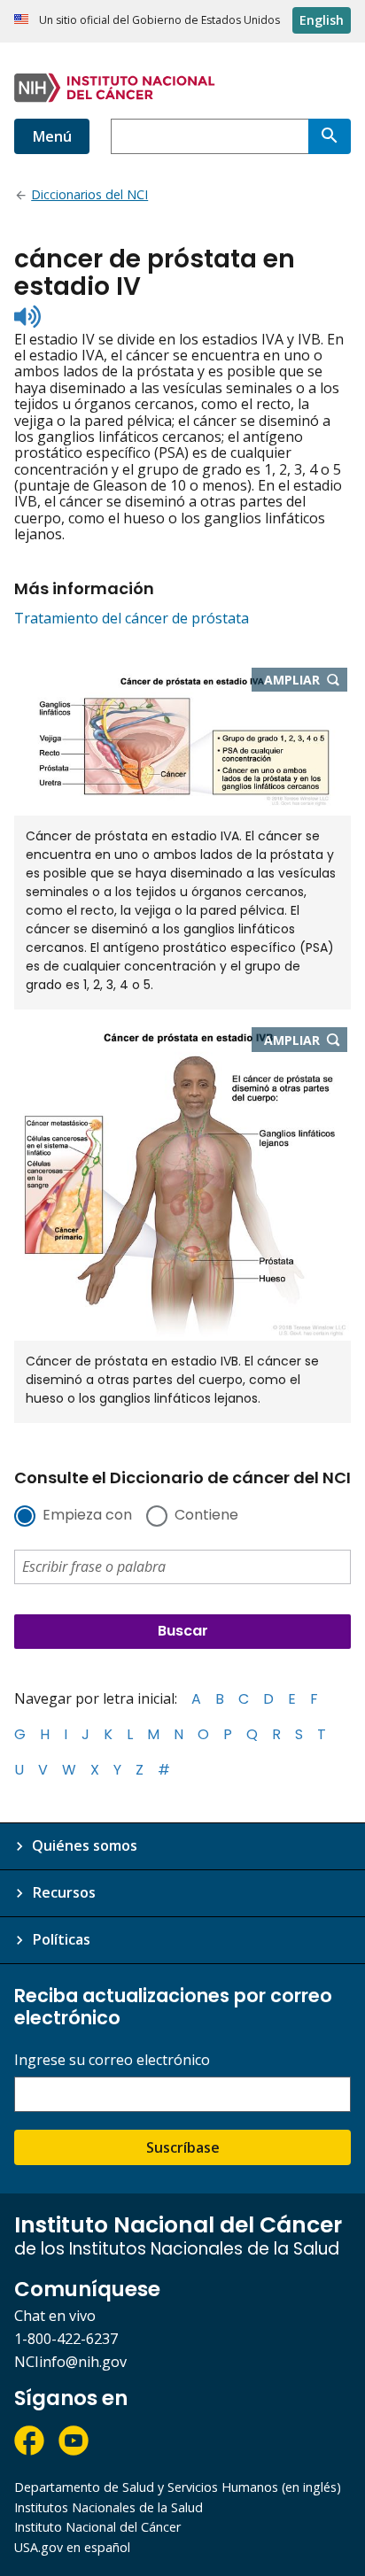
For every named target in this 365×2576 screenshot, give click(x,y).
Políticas (61, 1939)
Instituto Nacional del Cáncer (97, 2527)
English (322, 20)
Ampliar (306, 681)
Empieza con (87, 1516)
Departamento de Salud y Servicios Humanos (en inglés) (178, 2487)
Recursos (64, 1892)
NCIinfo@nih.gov (70, 2362)
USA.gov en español (72, 2547)
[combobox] (210, 136)
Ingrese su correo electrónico (112, 2060)
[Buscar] (330, 136)
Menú (52, 136)
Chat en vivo (55, 2316)
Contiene (206, 1516)
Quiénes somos (85, 1845)
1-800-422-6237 (66, 2339)
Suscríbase (183, 2147)
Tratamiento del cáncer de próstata (132, 618)
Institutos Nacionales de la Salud (109, 2507)
